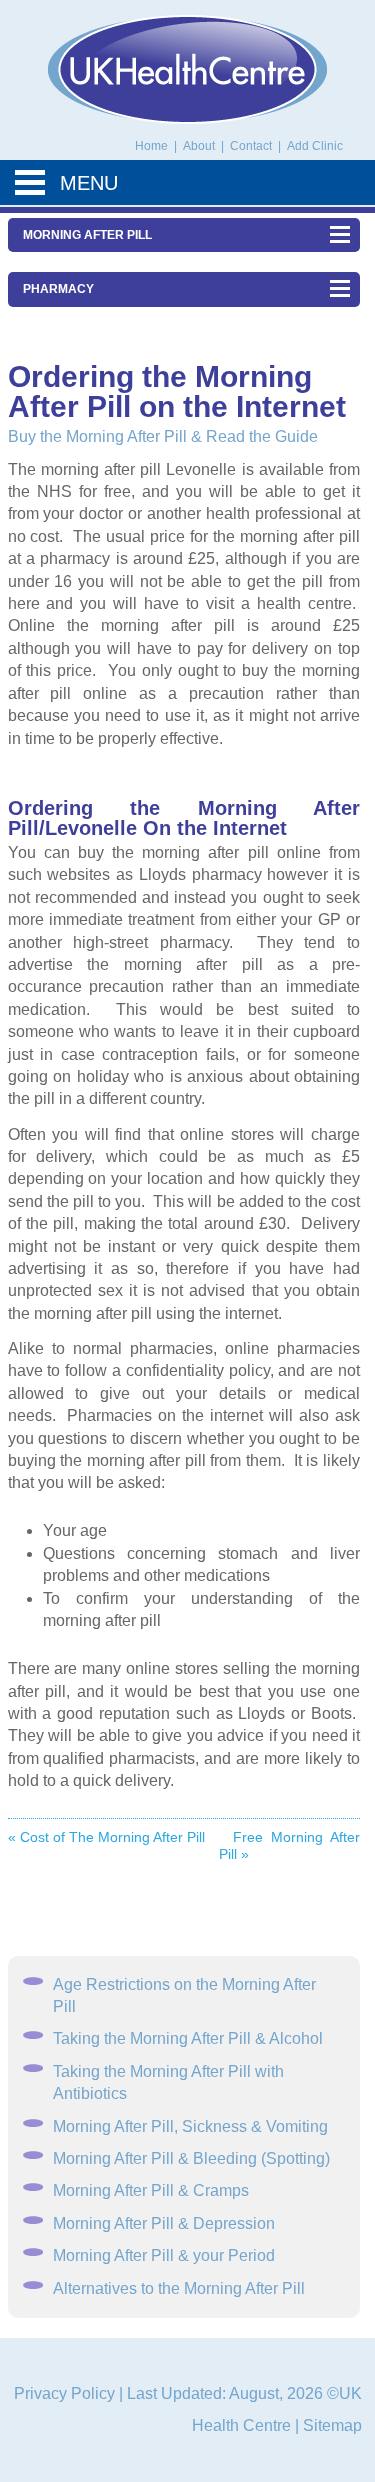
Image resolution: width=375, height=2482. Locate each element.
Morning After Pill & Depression (164, 2223)
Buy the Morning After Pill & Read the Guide (163, 436)
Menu (89, 183)
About (200, 146)
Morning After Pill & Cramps (151, 2190)
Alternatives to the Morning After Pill (179, 2288)
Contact (252, 146)
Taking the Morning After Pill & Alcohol (188, 2038)
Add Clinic (315, 146)
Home (151, 146)
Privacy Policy (64, 2393)
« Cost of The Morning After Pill (106, 1837)
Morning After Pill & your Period (164, 2255)
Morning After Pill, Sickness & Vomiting (190, 2126)
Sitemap (332, 2425)
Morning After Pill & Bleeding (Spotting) (191, 2158)
